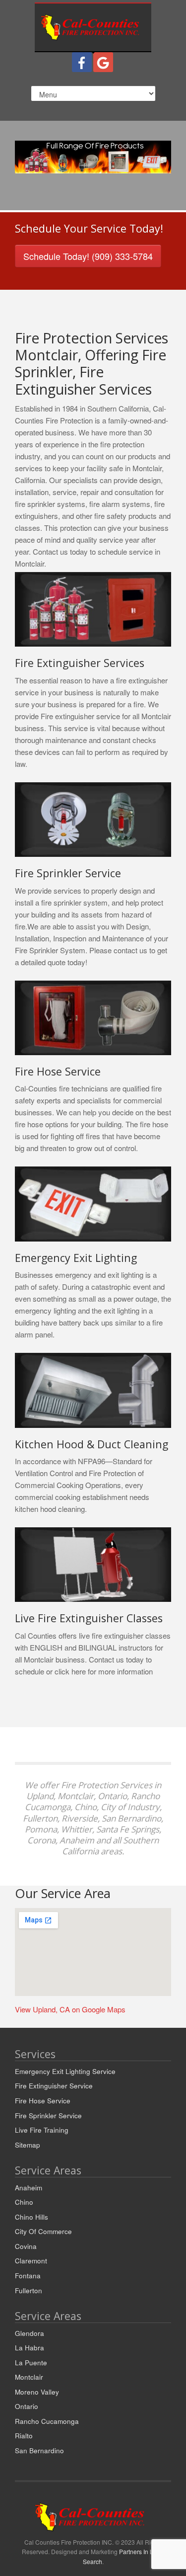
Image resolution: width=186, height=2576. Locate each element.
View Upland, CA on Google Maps (70, 2009)
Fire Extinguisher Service (54, 2086)
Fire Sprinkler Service (48, 2116)
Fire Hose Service (43, 2101)
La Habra (30, 2348)
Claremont (31, 2261)
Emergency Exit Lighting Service (65, 2071)
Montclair (29, 2377)
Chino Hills (31, 2217)
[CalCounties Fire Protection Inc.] (93, 26)
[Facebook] (82, 62)
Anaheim (29, 2188)
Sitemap (28, 2145)
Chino (24, 2202)
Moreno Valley (37, 2392)
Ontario (27, 2406)
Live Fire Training (42, 2130)
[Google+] (103, 62)
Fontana (28, 2276)
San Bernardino (39, 2451)
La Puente (31, 2363)
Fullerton (29, 2290)
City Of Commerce (43, 2231)
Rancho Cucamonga (47, 2421)
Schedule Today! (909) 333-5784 (88, 256)
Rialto (24, 2436)
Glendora (30, 2333)
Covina (26, 2246)
